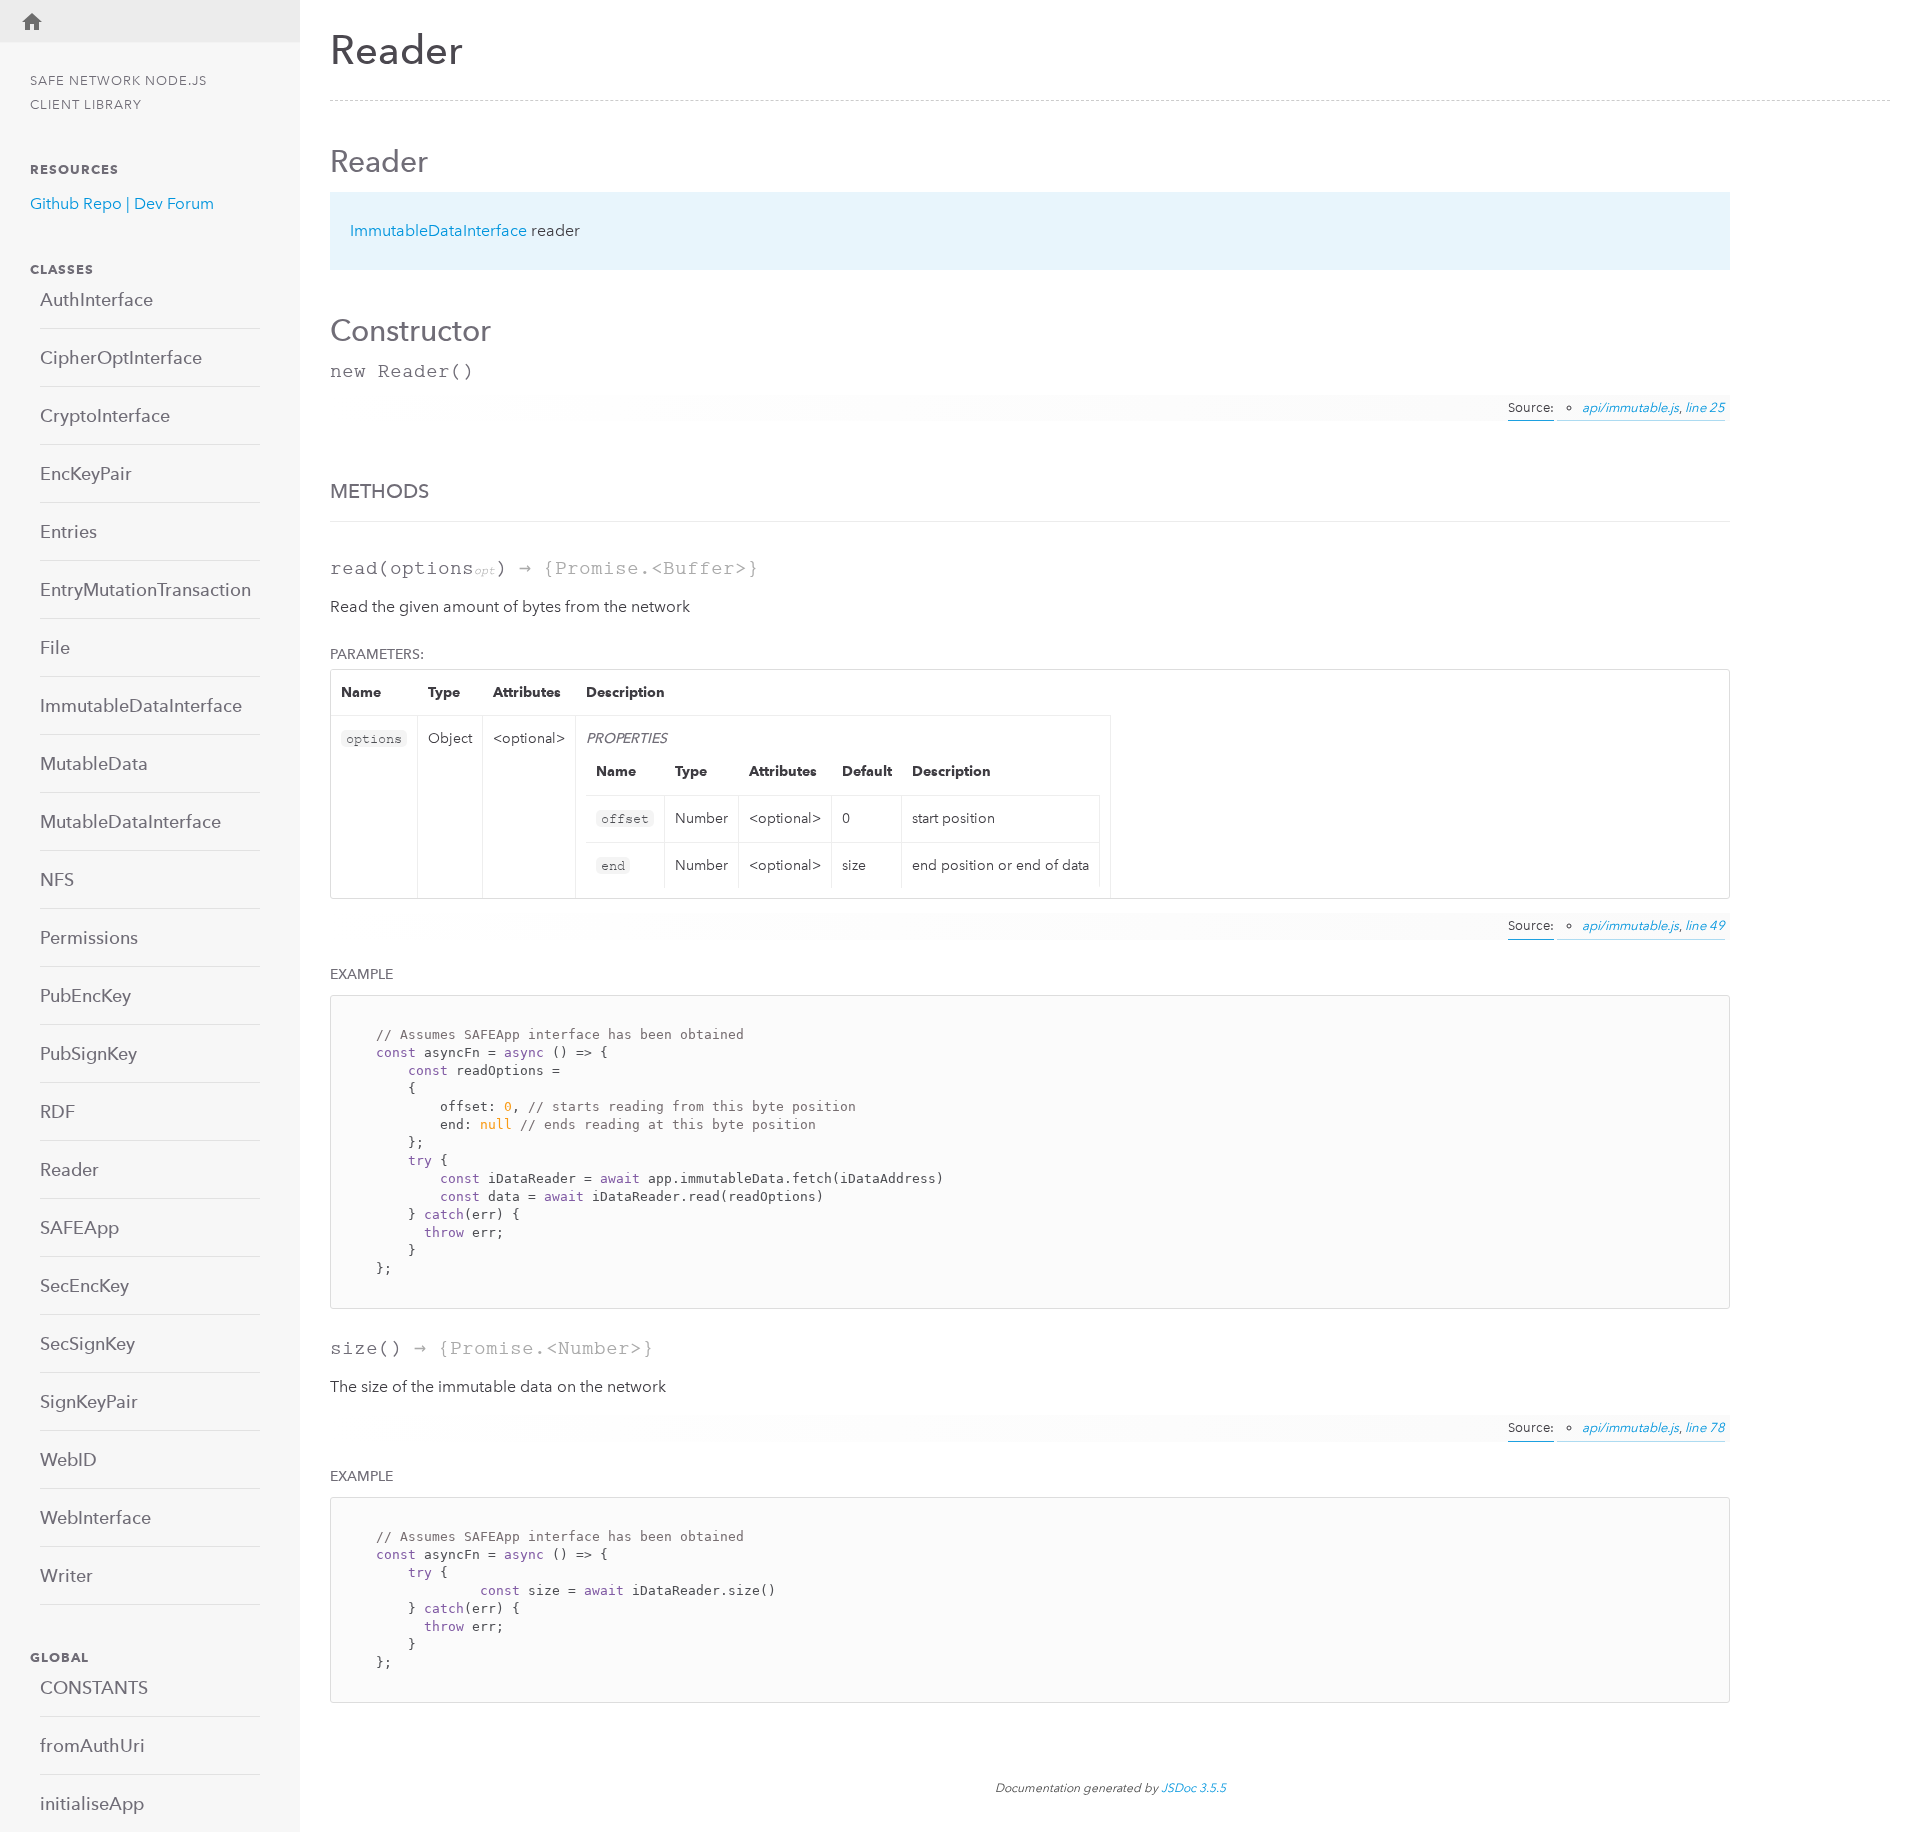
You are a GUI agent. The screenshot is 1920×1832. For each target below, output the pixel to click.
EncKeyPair (86, 473)
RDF (57, 1111)
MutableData (94, 763)
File (55, 647)
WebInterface (95, 1517)
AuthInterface (96, 299)
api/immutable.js (1630, 407)
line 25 (1705, 407)
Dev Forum (174, 203)
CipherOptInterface (121, 357)
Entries (68, 531)
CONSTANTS (94, 1687)
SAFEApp (79, 1227)
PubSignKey (88, 1053)
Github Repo (76, 203)
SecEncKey (84, 1285)
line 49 (1705, 925)
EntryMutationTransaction (145, 589)
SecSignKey (87, 1343)
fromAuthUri (92, 1745)
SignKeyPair (89, 1401)
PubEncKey (85, 995)
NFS (57, 879)
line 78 (1705, 1427)
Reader (69, 1169)
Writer (66, 1575)
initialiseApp (92, 1803)
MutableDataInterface (130, 821)
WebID (68, 1459)
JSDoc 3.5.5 (1193, 1788)
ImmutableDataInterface (141, 705)
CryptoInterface (105, 415)
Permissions (89, 937)
